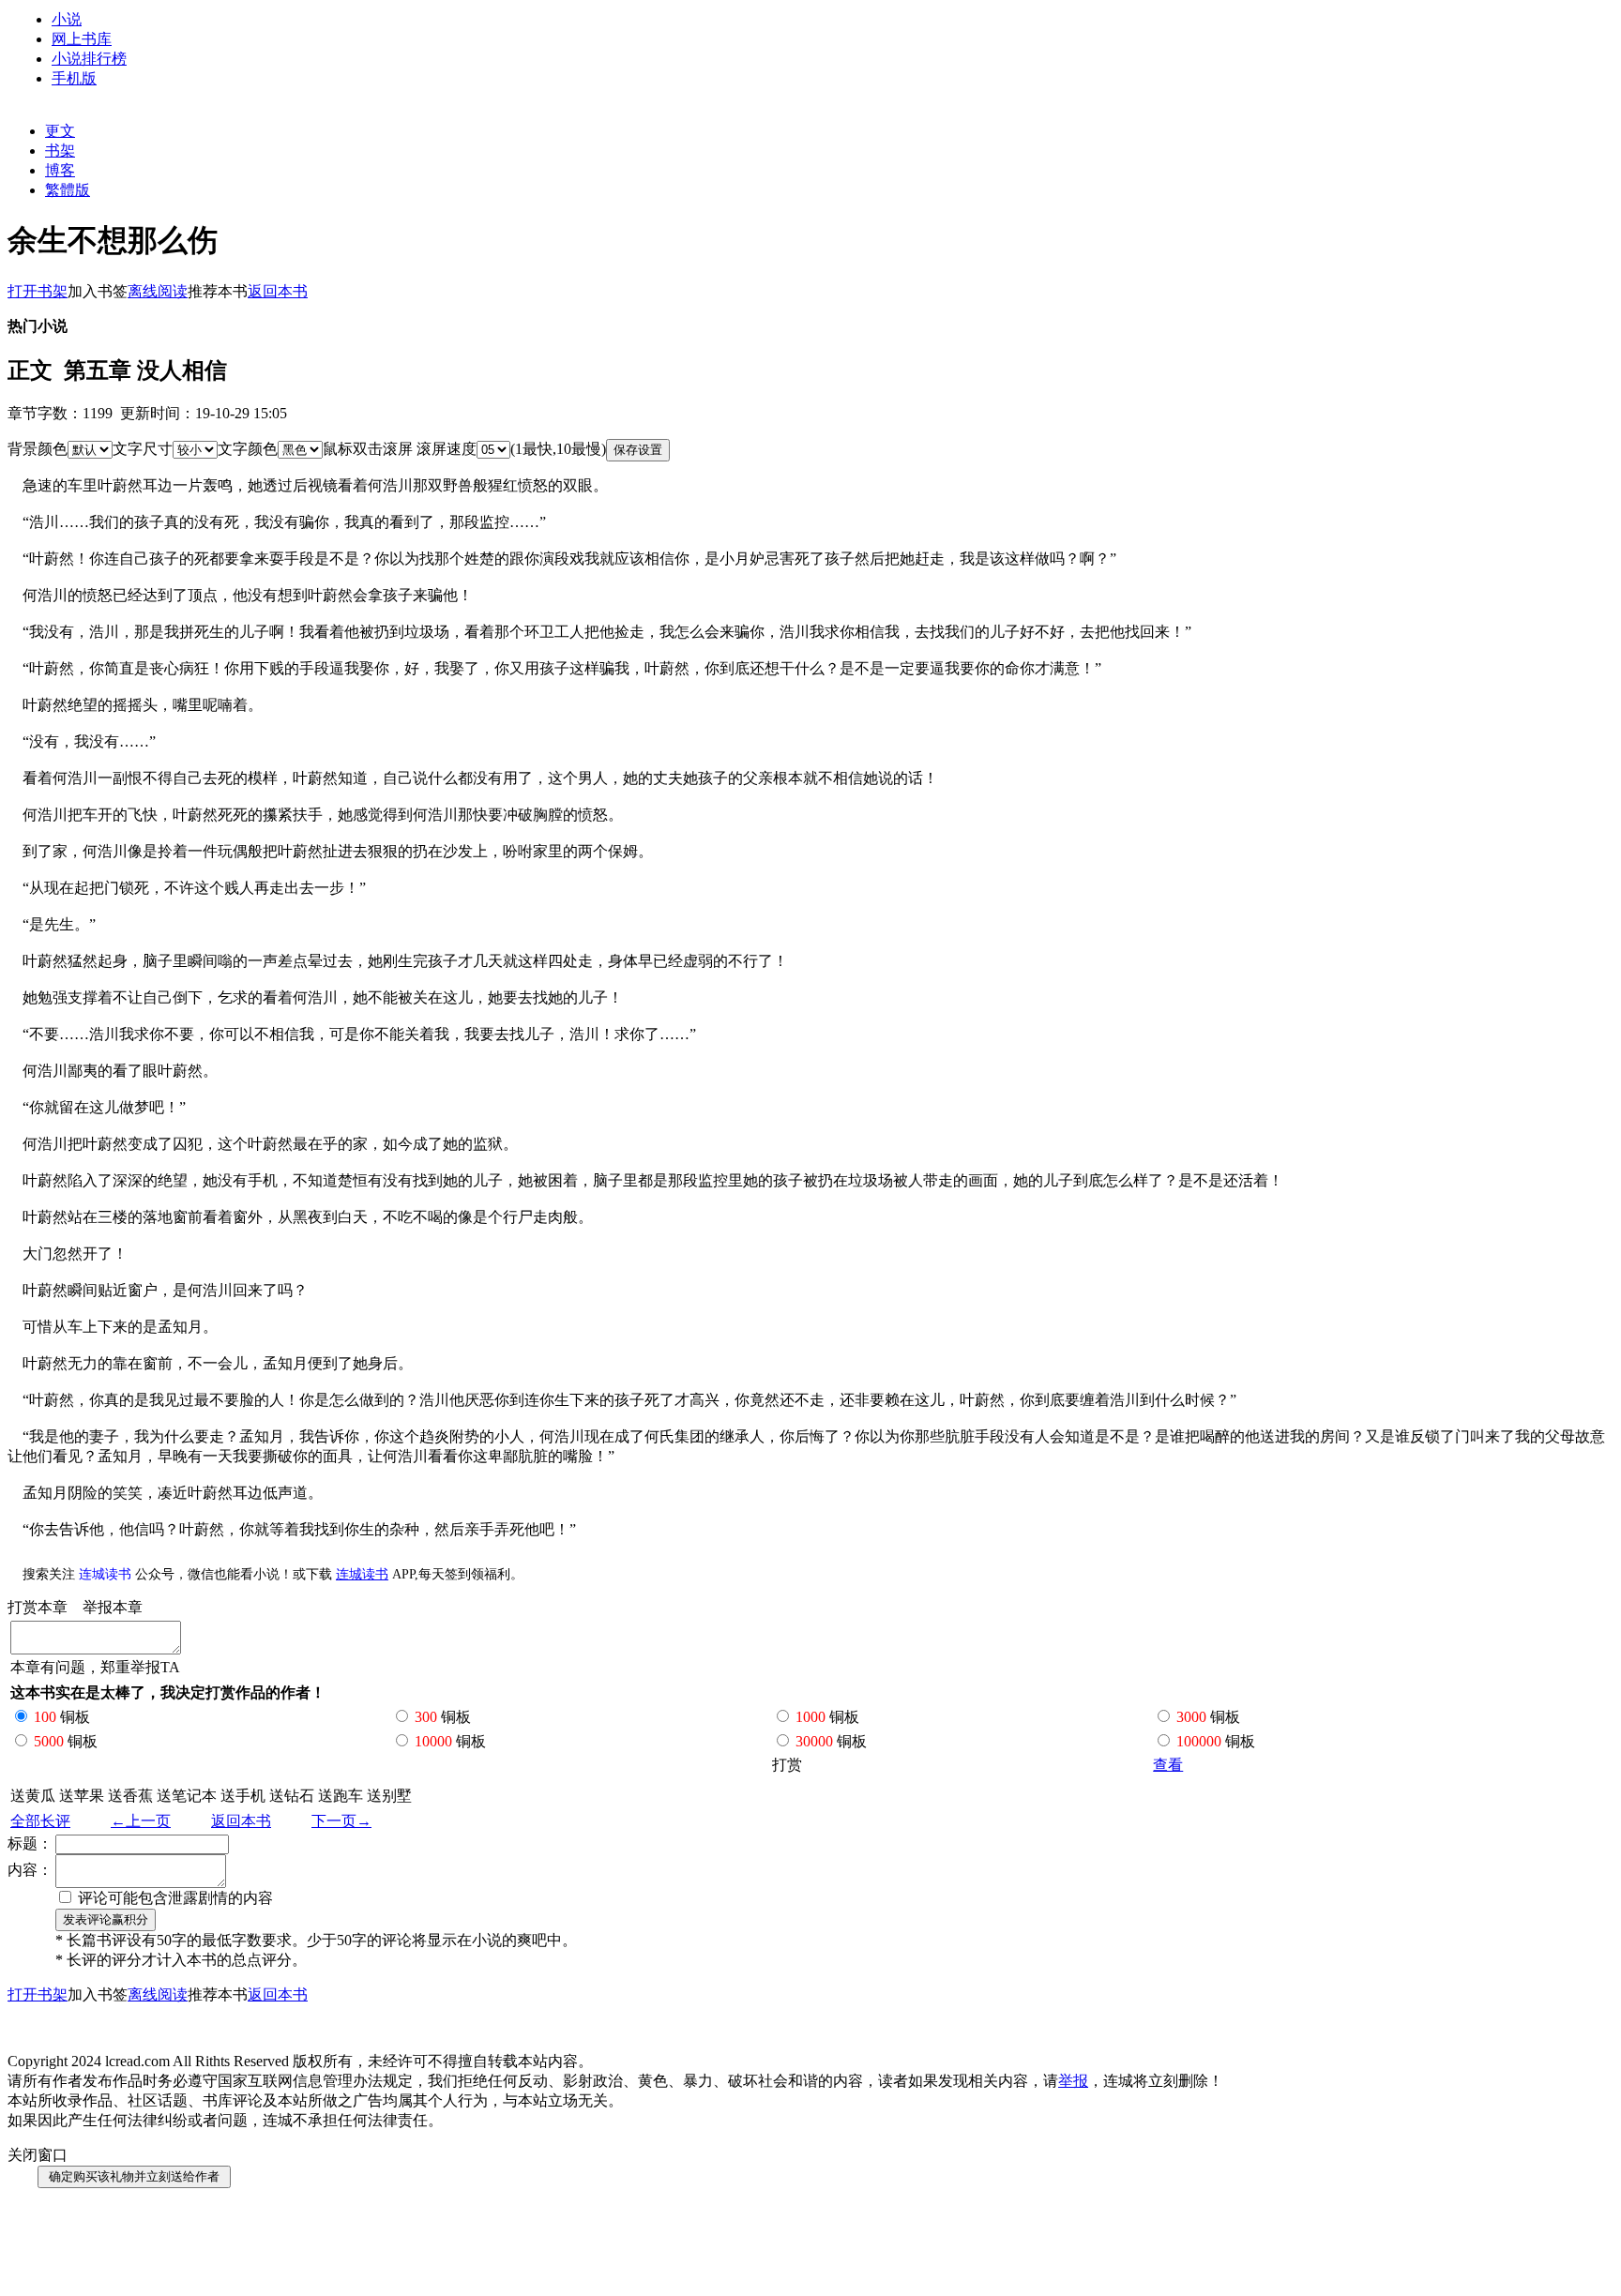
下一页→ (341, 1821)
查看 (1168, 1765)
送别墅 (389, 1796)
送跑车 (341, 1796)
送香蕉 (130, 1796)
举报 (1073, 2081)
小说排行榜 (89, 59)
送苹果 (82, 1796)
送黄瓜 (33, 1796)
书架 (60, 151)
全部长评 (40, 1821)
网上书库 (82, 39)
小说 (67, 19)
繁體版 (68, 190)
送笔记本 (187, 1796)
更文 (60, 131)
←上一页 (141, 1821)
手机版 (74, 78)
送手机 (243, 1796)
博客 (60, 170)
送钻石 (292, 1796)
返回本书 (241, 1821)
